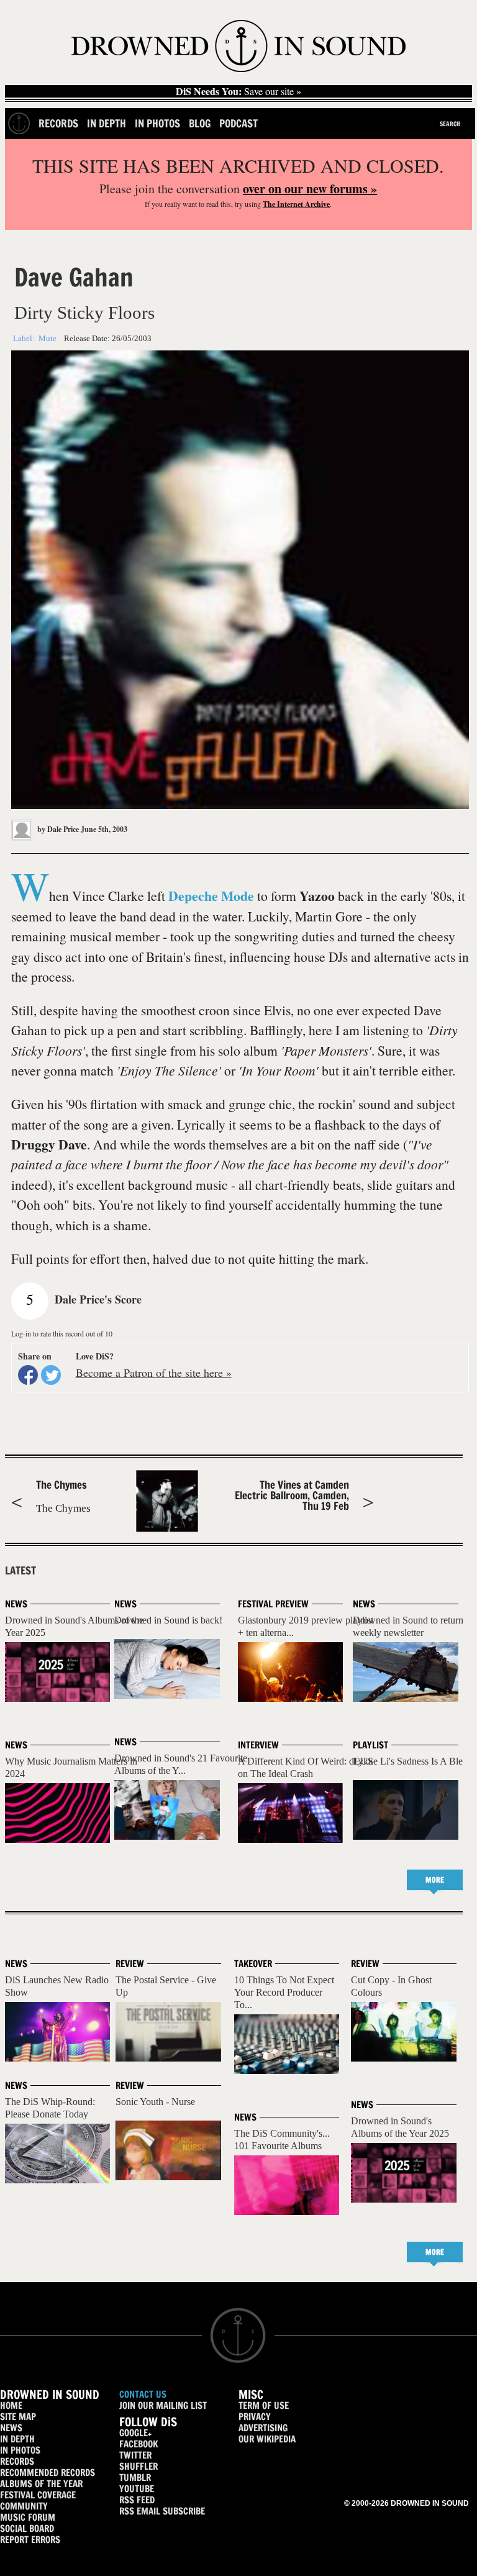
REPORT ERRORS (30, 2540)
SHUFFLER (139, 2466)
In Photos (157, 123)
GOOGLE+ (135, 2433)
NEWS (11, 2428)
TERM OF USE (264, 2405)
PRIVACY (255, 2417)
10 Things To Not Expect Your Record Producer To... (284, 1992)
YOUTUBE (137, 2489)
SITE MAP (18, 2417)
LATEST (20, 1571)
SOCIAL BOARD (27, 2528)
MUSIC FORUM (28, 2517)
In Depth (107, 123)
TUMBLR (135, 2478)
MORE (435, 1880)
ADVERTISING (263, 2428)
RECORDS (17, 2461)
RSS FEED (137, 2500)
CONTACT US (143, 2394)
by (57, 829)
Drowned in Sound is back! (168, 1620)
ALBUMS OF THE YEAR (41, 2484)
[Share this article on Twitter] (51, 1375)
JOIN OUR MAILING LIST (163, 2405)
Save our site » (238, 91)
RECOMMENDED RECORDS (48, 2473)
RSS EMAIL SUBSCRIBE (162, 2511)
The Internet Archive (296, 204)
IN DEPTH (17, 2439)
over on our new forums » (310, 189)
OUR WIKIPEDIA (267, 2439)
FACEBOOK (139, 2444)
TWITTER (135, 2455)
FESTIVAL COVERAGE (38, 2495)
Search (450, 124)
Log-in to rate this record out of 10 (62, 1333)
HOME (11, 2405)
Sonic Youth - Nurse (155, 2102)
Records (58, 123)
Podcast (238, 123)
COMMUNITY (24, 2506)
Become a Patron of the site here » (154, 1372)
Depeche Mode (211, 896)
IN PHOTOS (20, 2450)
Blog (200, 123)
